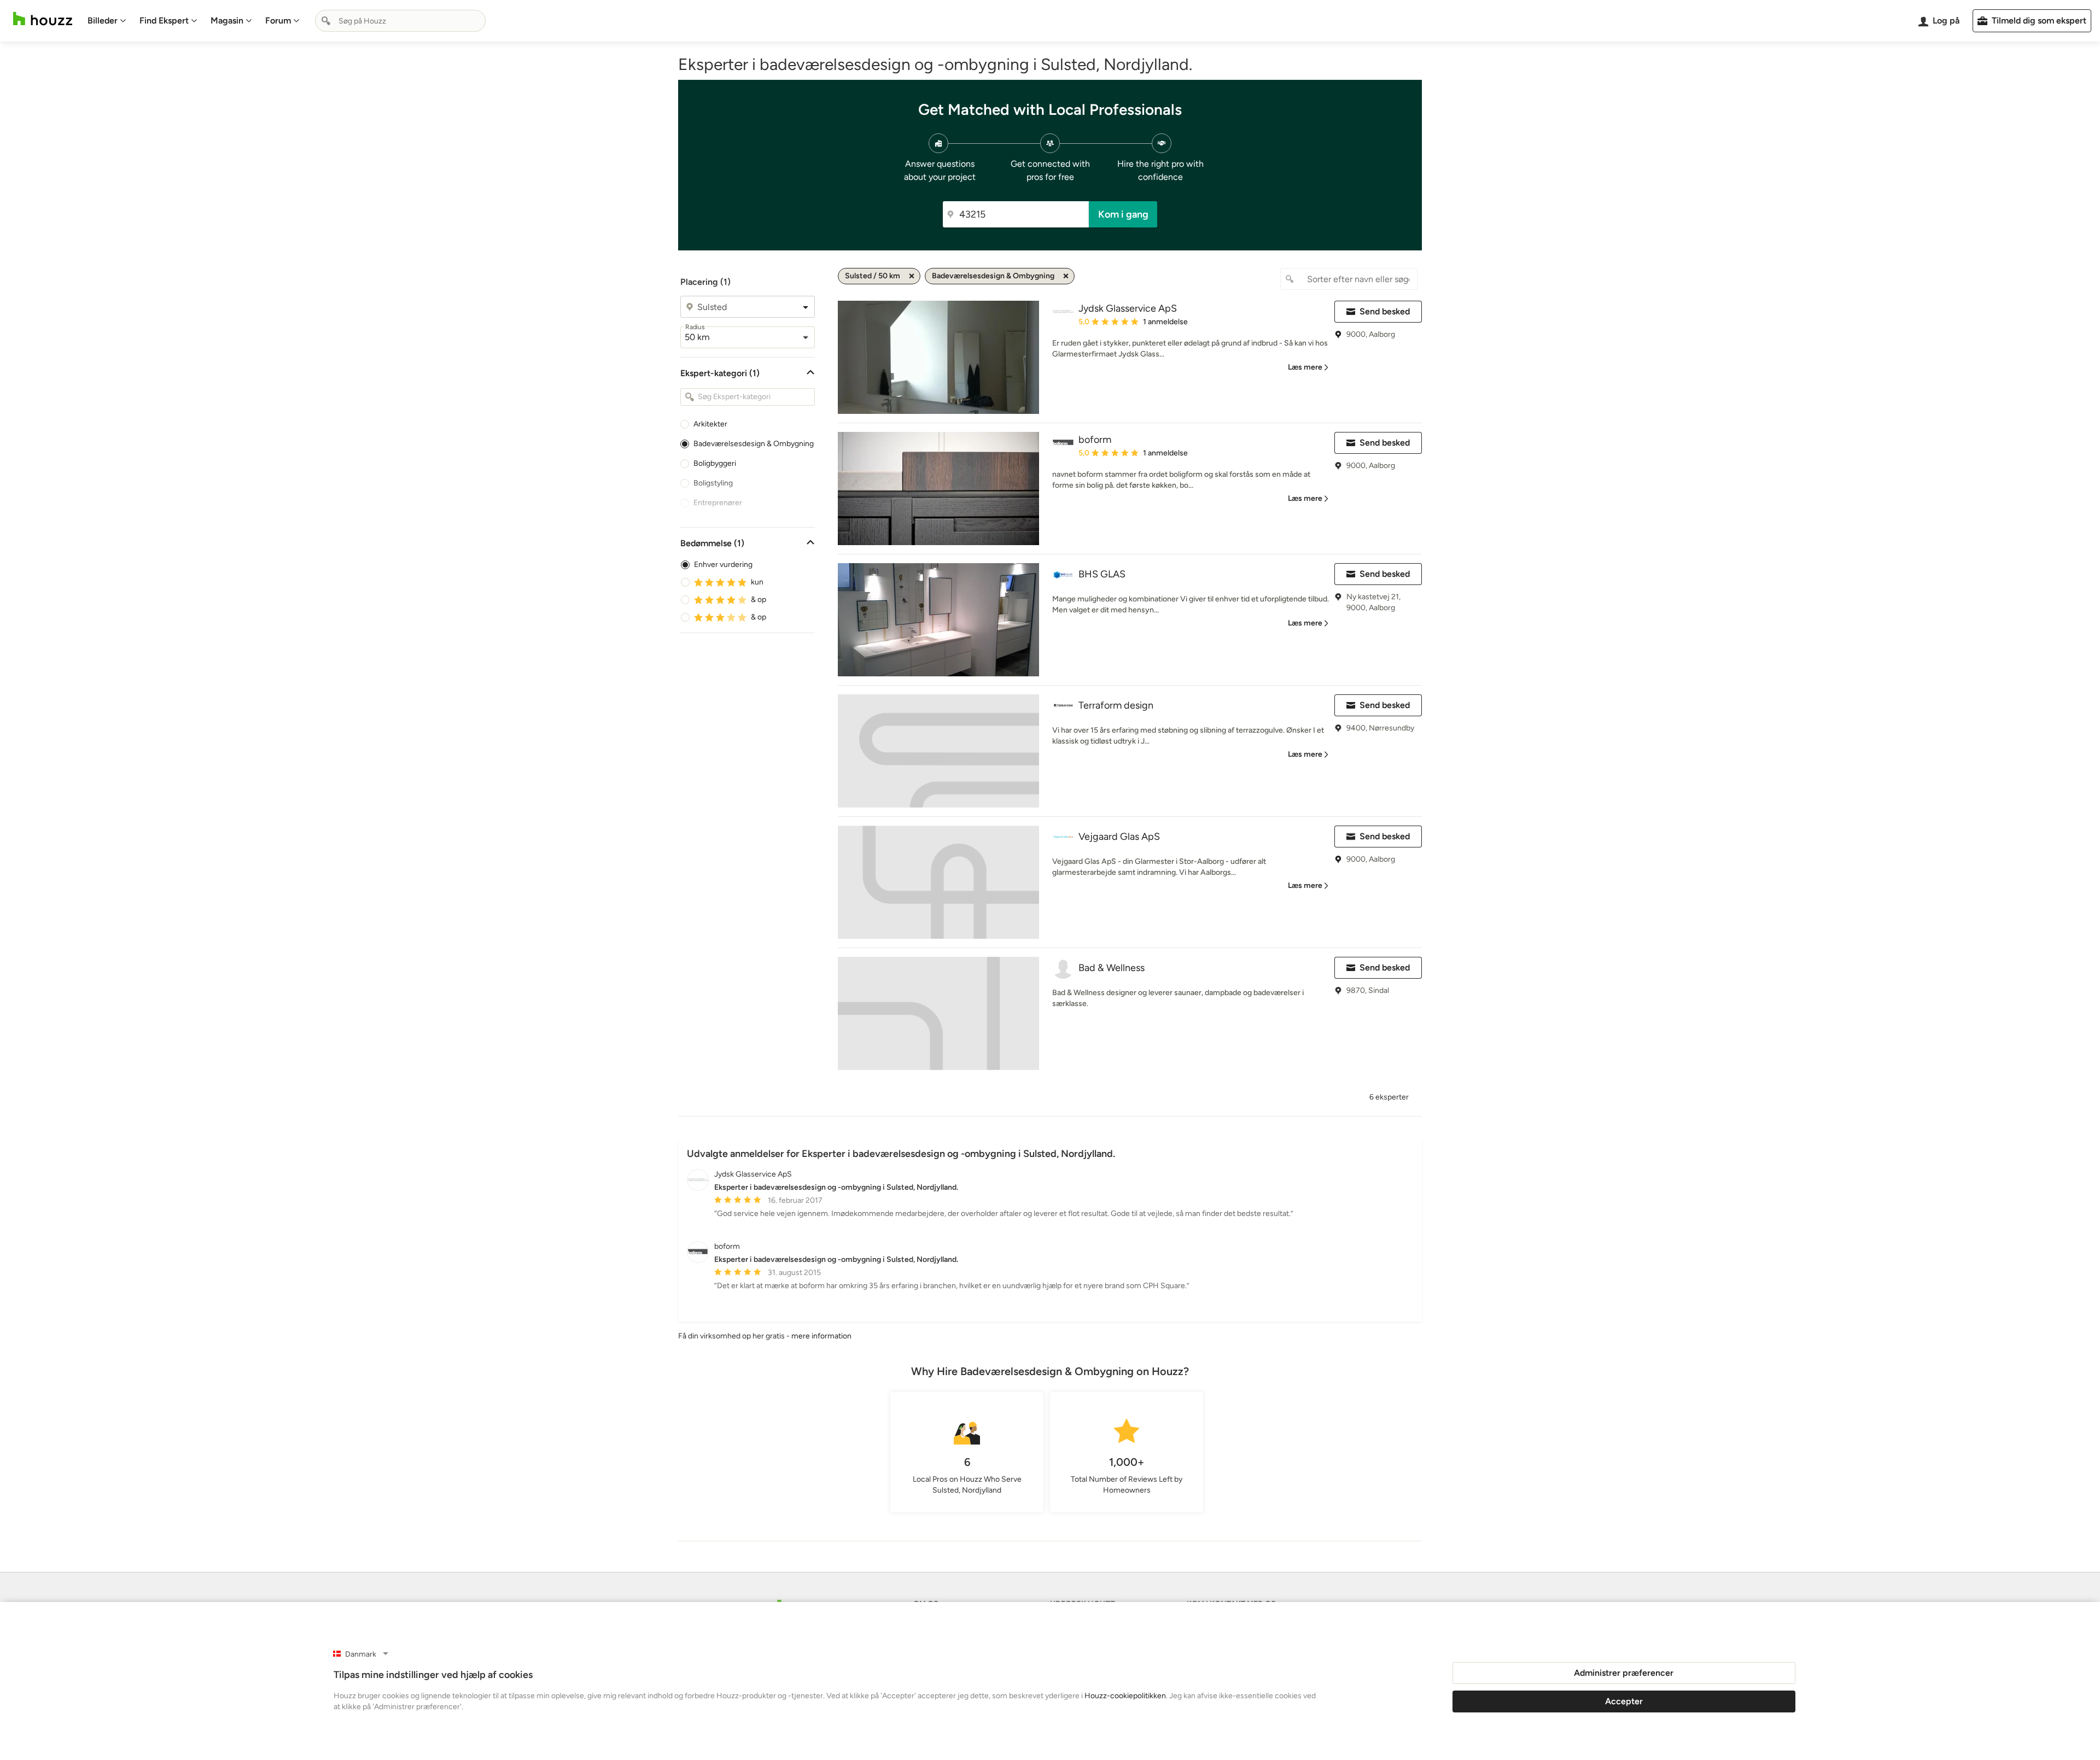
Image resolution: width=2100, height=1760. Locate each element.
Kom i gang (1123, 214)
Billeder (103, 21)
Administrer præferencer (1624, 1673)
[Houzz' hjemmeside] (43, 19)
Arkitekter (710, 424)
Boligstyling (713, 483)
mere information (821, 1336)
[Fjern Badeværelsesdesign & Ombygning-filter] (1066, 276)
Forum (278, 21)
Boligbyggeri (715, 463)
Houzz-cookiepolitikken (1125, 1696)
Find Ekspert (164, 21)
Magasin (227, 21)
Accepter (1624, 1701)
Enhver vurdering (723, 565)
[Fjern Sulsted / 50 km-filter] (912, 276)
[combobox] (400, 21)
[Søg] (326, 21)
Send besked (1385, 311)
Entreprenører (718, 503)
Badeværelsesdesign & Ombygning (754, 444)
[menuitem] (107, 21)
